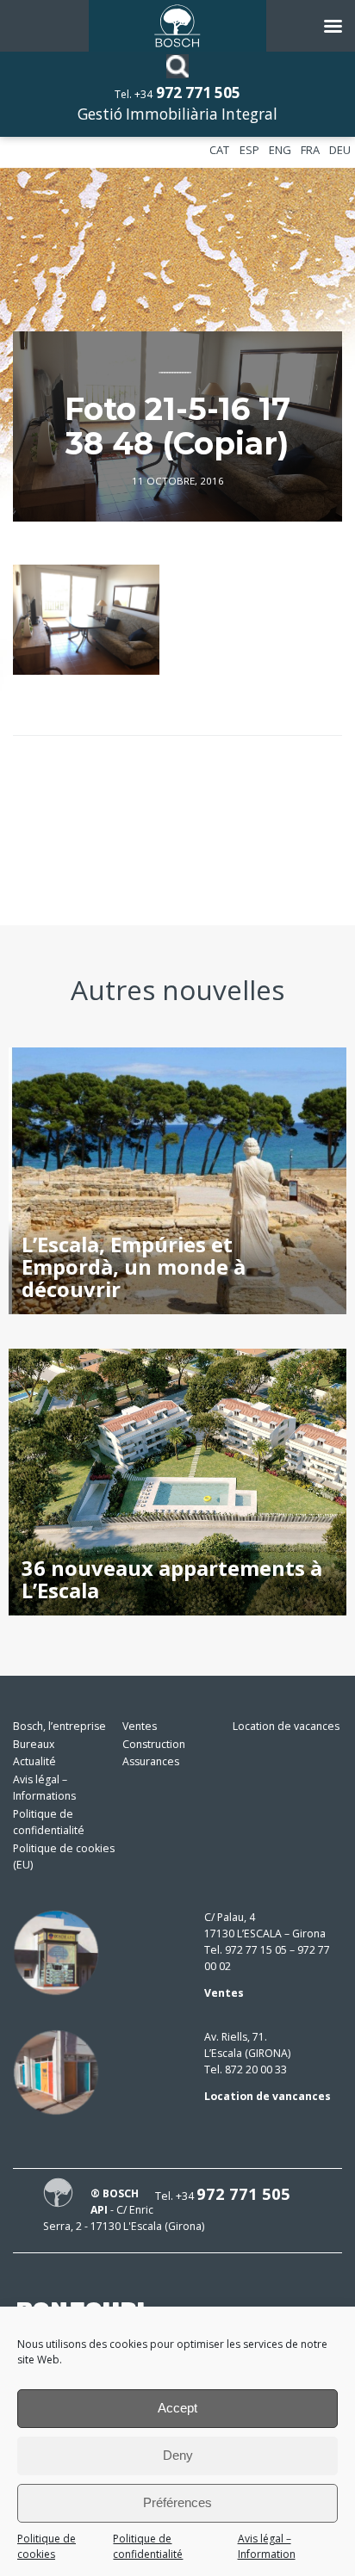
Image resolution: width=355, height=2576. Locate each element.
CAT (219, 150)
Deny (178, 2455)
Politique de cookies (47, 2547)
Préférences (177, 2502)
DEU (340, 150)
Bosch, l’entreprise (59, 1726)
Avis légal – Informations (44, 1788)
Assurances (151, 1761)
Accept (177, 2408)
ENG (280, 150)
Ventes (140, 1726)
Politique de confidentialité (148, 2547)
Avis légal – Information (267, 2547)
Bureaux (34, 1744)
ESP (249, 150)
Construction (154, 1744)
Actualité (34, 1761)
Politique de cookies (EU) (64, 1856)
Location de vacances (286, 1726)
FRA (310, 150)
